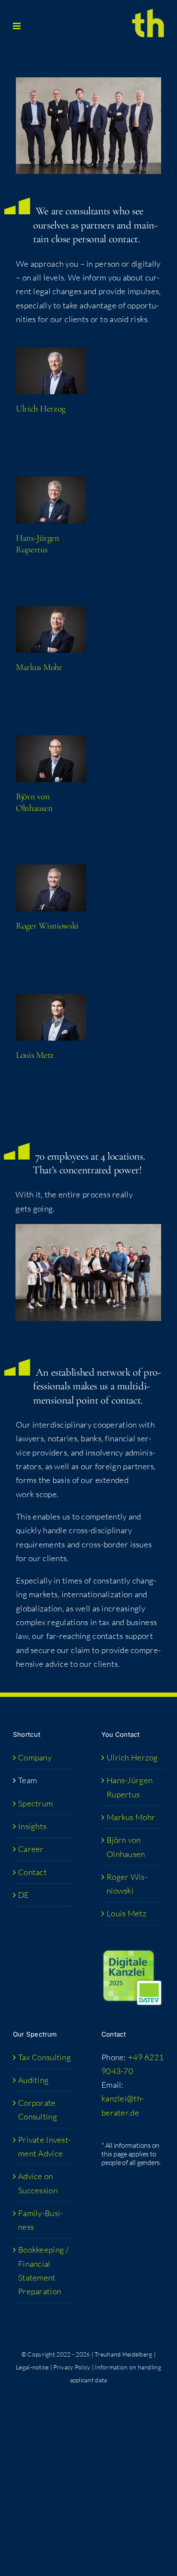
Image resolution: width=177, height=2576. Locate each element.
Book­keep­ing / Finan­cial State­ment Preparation (44, 2270)
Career (31, 1849)
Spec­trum (35, 1803)
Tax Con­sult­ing (44, 2057)
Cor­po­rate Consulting (38, 2110)
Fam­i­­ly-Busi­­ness (40, 2220)
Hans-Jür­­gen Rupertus (130, 1787)
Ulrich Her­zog (41, 409)
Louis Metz (35, 1055)
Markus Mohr (39, 667)
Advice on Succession (38, 2183)
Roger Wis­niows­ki (47, 926)
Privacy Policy (72, 2367)
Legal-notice (32, 2367)
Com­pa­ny (35, 1757)
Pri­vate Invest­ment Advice (44, 2147)
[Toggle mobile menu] (17, 26)
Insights (32, 1826)
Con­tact (32, 1872)
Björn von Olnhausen (126, 1847)
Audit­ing (33, 2080)
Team (27, 1780)
